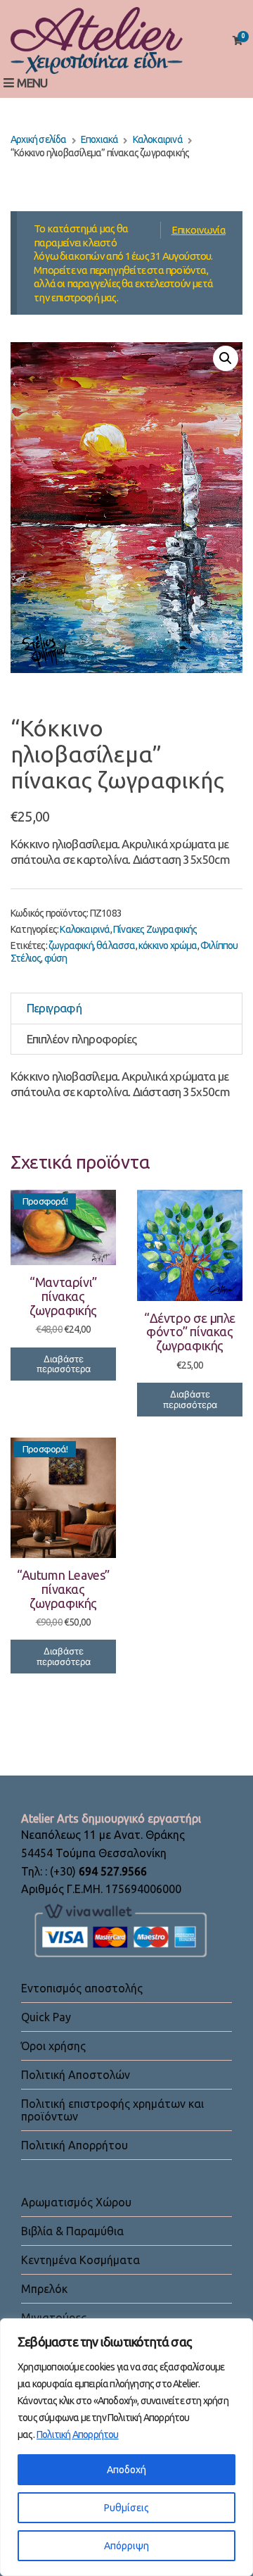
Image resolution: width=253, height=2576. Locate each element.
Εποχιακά (100, 139)
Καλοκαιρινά (158, 139)
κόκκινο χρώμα (168, 945)
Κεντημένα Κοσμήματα (80, 2260)
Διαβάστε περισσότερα (64, 1364)
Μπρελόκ (44, 2289)
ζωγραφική (71, 945)
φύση (56, 958)
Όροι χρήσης (53, 2046)
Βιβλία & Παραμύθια (72, 2231)
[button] (226, 358)
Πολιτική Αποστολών (76, 2075)
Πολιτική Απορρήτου (78, 2434)
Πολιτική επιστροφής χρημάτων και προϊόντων (112, 2110)
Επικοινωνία (199, 230)
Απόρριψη (126, 2546)
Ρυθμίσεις (126, 2508)
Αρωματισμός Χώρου (76, 2202)
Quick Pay (46, 2017)
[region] (126, 2447)
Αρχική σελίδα (39, 139)
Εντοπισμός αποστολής (82, 1988)
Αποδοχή (126, 2470)
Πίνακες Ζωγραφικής (155, 929)
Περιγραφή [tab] (54, 1008)
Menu (31, 83)
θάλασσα (116, 945)
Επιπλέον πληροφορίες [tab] (82, 1039)
